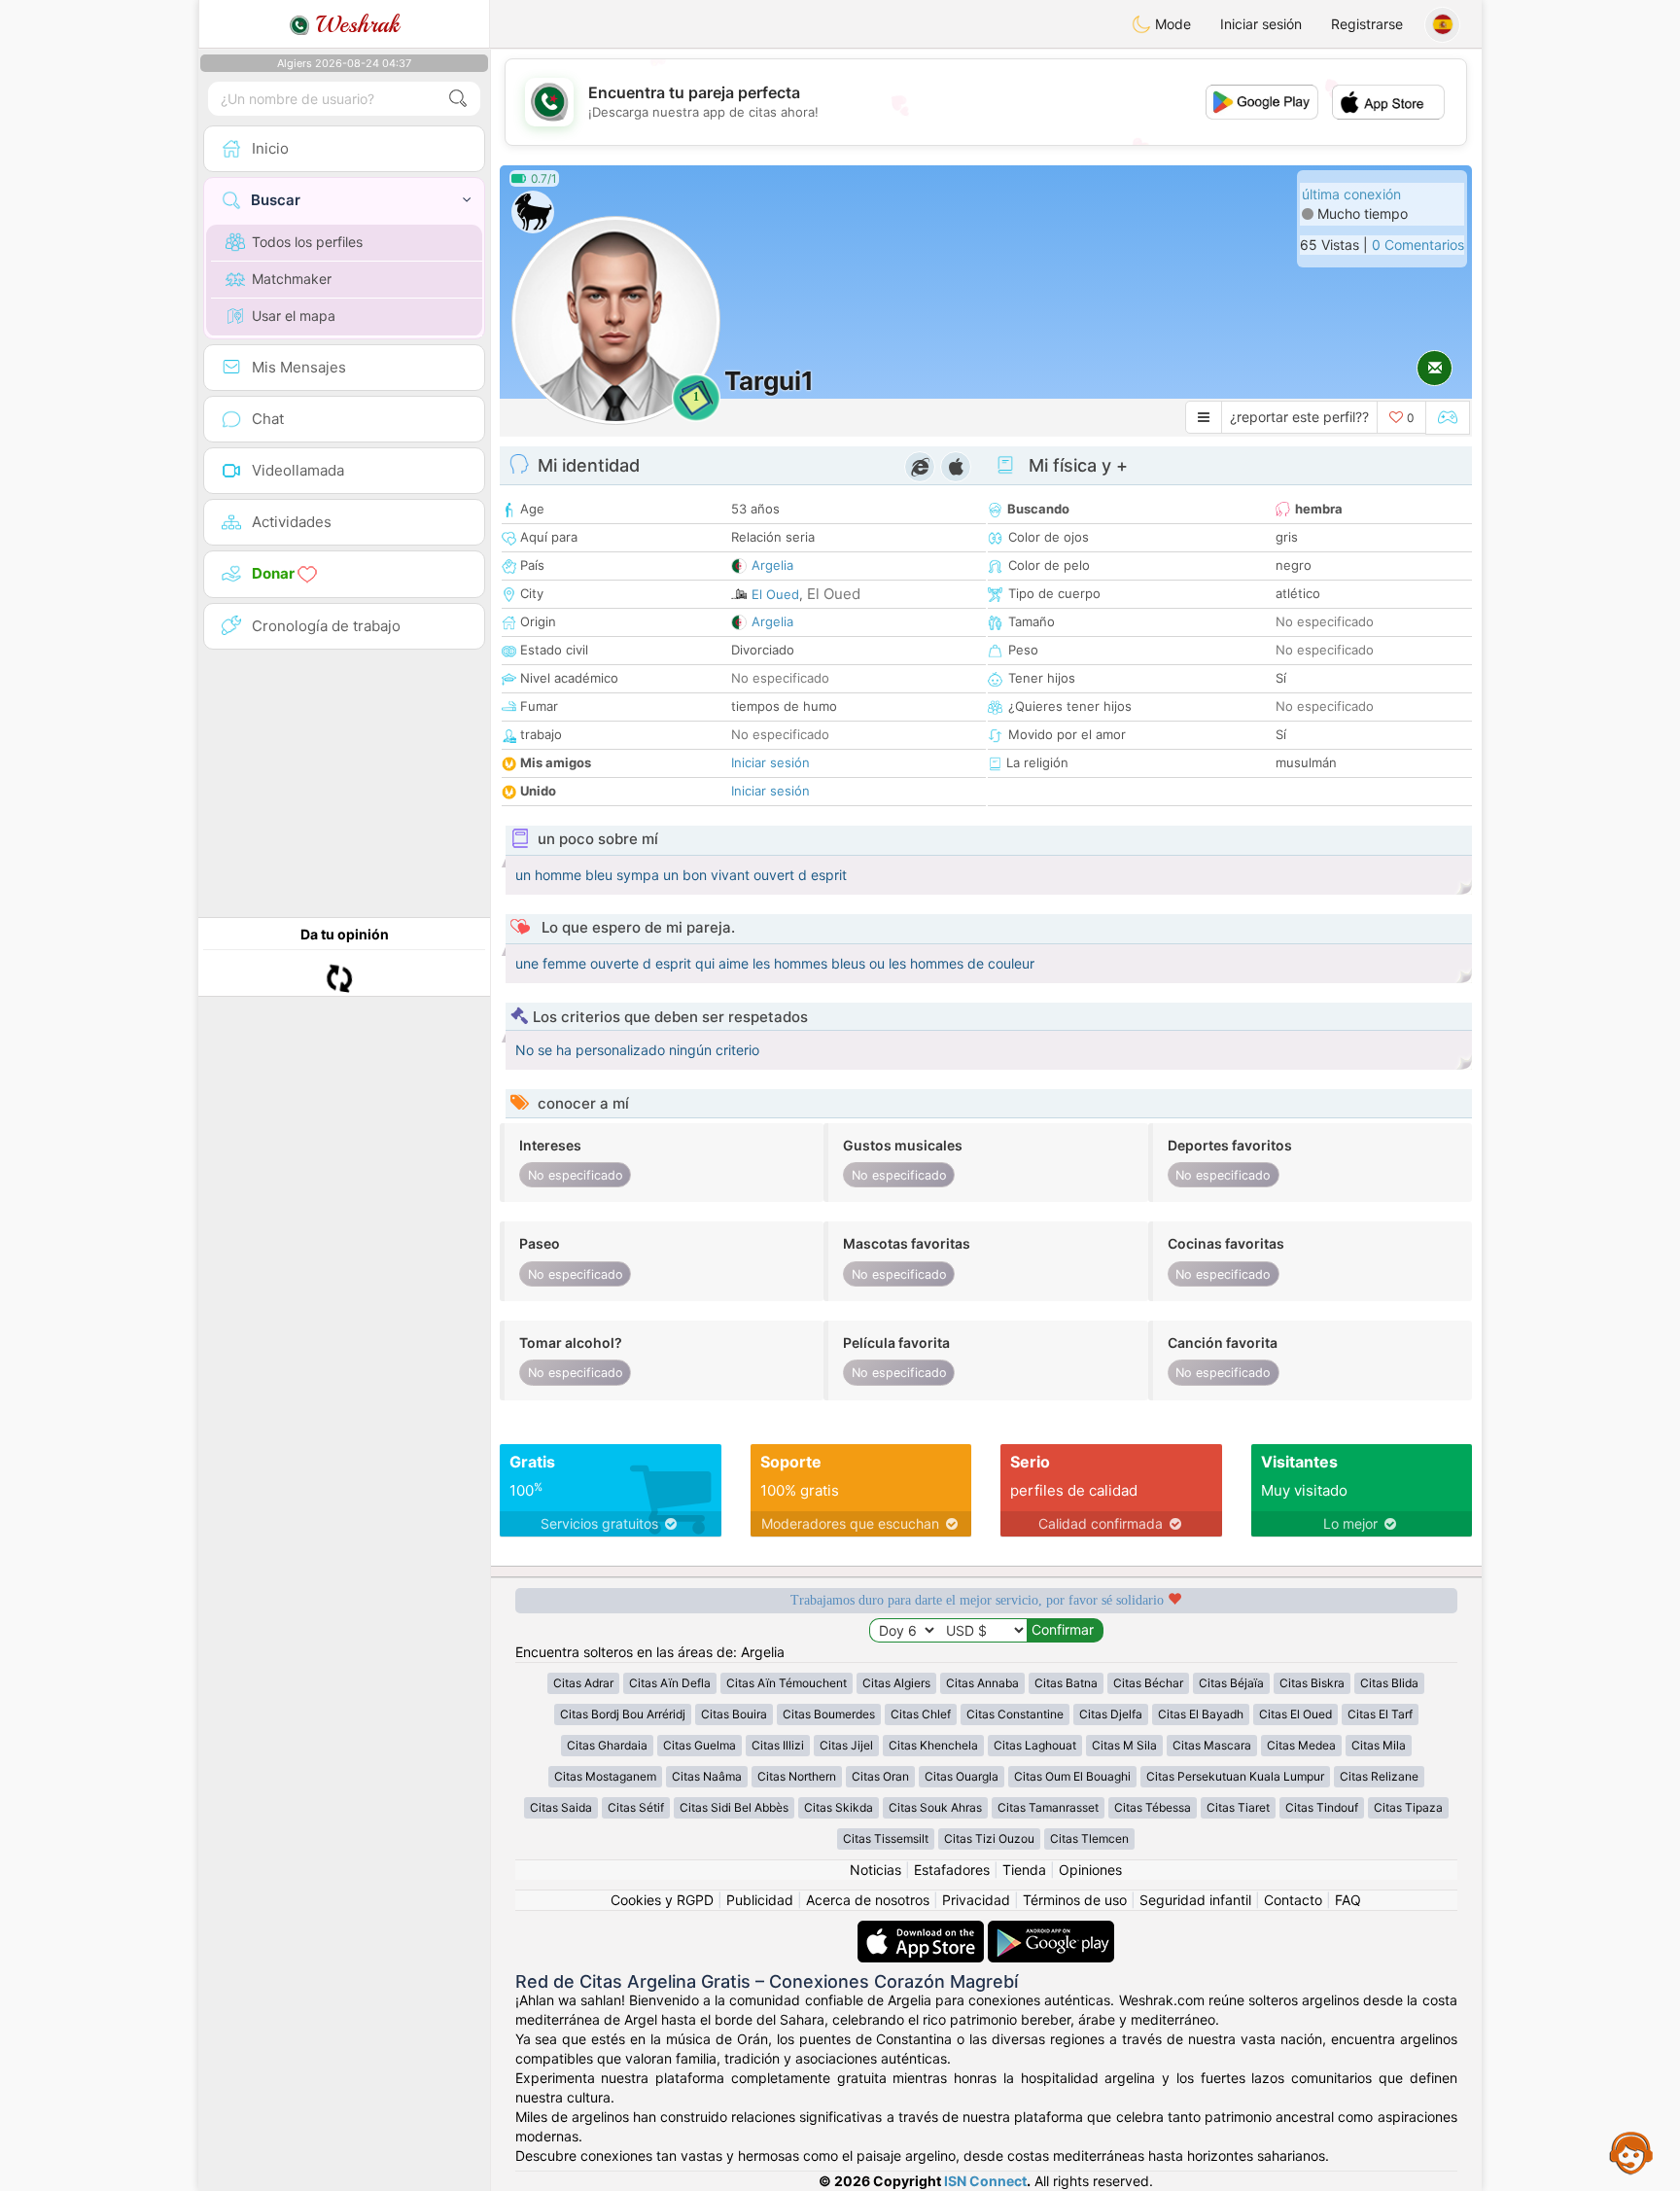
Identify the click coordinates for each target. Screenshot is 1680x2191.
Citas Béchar (1148, 1683)
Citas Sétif (636, 1807)
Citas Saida (561, 1807)
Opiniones (1090, 1870)
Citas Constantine (1015, 1714)
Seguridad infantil (1195, 1900)
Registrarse (1367, 24)
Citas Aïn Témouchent (787, 1683)
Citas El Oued (1295, 1714)
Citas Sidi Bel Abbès (734, 1807)
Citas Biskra (1312, 1683)
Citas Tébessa (1153, 1807)
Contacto (1293, 1900)
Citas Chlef (921, 1714)
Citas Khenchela (933, 1745)
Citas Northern (797, 1776)
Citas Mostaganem (605, 1776)
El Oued (775, 594)
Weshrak (354, 24)
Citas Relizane (1379, 1776)
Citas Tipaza (1408, 1807)
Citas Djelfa (1111, 1714)
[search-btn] (458, 99)
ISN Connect (985, 2181)
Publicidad (760, 1900)
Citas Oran (880, 1776)
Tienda (1024, 1870)
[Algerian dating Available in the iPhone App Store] (923, 1930)
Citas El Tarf (1380, 1714)
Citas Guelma (700, 1745)
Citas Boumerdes (829, 1714)
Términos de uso (1075, 1900)
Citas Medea (1301, 1745)
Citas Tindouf (1322, 1807)
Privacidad (976, 1900)
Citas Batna (1066, 1683)
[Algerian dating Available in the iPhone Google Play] (1051, 1930)
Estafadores (952, 1870)
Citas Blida (1389, 1683)
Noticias (875, 1870)
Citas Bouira (734, 1714)
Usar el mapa (294, 316)
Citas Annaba (982, 1683)
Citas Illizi (778, 1745)
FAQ (1348, 1900)
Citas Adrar (583, 1683)
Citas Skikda (839, 1807)
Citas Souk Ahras (935, 1807)
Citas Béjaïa (1231, 1683)
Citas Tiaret (1238, 1807)
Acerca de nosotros (868, 1900)
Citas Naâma (707, 1776)
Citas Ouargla (962, 1776)
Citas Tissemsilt (886, 1838)
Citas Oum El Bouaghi (1072, 1776)
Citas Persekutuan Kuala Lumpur (1235, 1776)
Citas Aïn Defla (670, 1683)
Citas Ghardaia (607, 1745)
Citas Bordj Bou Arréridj (623, 1714)
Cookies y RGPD (662, 1900)
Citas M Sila (1124, 1745)
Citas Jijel (846, 1745)
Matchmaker (292, 279)
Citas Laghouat (1035, 1745)
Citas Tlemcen (1089, 1838)
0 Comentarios (1418, 245)
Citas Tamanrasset (1048, 1807)
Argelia (772, 565)
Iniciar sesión (1261, 24)
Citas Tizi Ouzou (989, 1838)
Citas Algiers (896, 1683)
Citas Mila (1379, 1745)
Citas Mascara (1212, 1745)
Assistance (1631, 2152)
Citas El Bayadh (1201, 1714)
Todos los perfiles (307, 242)
